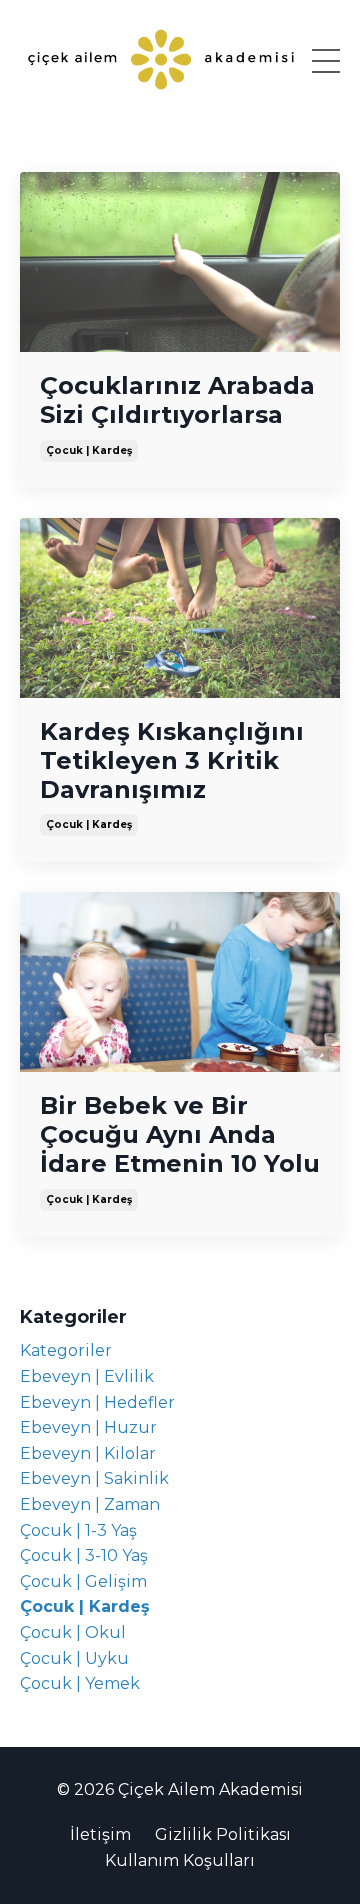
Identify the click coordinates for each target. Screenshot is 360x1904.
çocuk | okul (73, 1632)
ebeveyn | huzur (88, 1427)
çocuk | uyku (74, 1658)
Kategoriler (66, 1350)
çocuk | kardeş (89, 450)
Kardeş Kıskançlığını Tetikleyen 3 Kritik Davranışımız (172, 761)
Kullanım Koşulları (180, 1860)
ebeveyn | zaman (90, 1504)
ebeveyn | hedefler (97, 1402)
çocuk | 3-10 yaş (84, 1555)
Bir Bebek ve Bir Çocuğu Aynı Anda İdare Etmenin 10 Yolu (180, 1135)
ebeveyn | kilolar (88, 1453)
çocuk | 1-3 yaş (78, 1530)
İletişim (100, 1834)
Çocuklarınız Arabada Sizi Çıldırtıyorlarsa (177, 400)
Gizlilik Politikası (223, 1834)
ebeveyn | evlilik (87, 1376)
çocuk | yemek (80, 1683)
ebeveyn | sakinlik (94, 1478)
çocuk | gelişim (83, 1581)
